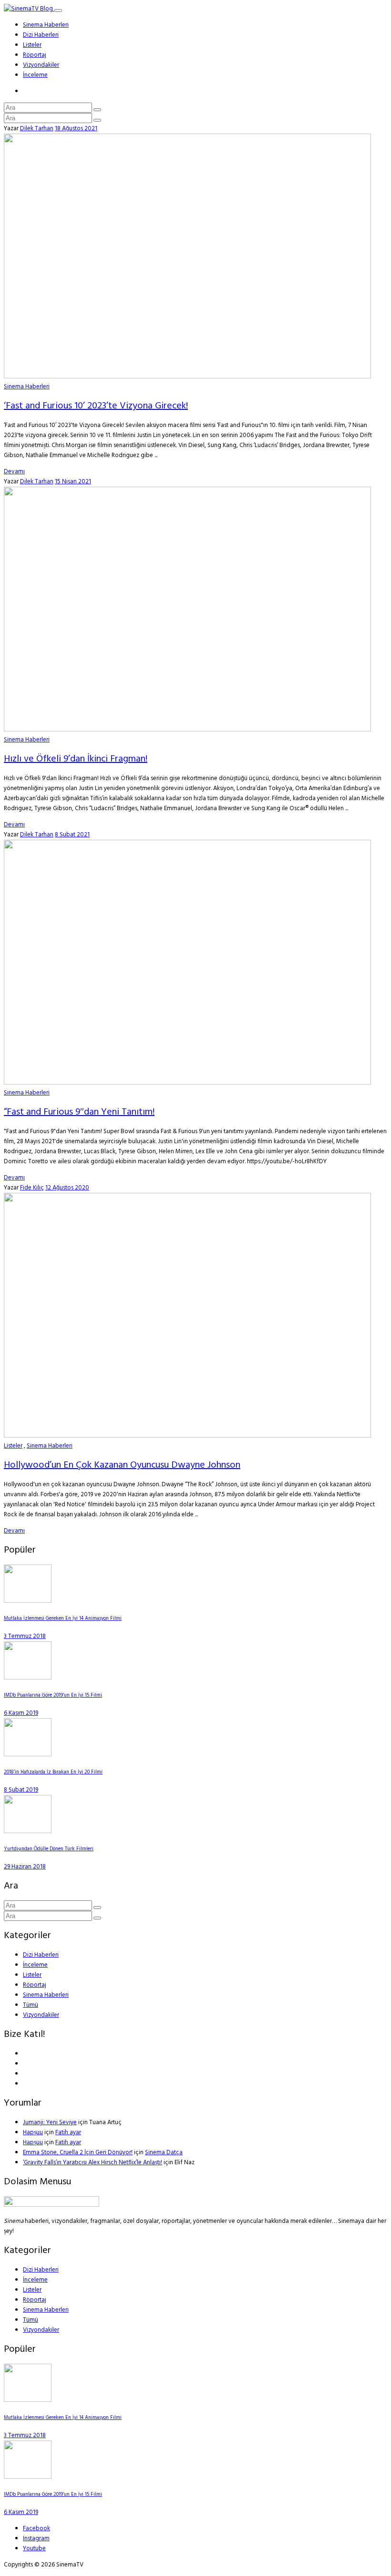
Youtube (34, 2549)
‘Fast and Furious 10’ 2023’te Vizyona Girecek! (96, 406)
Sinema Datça (164, 2153)
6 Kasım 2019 (21, 1713)
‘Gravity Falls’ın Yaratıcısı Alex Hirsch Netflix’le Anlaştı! (93, 2163)
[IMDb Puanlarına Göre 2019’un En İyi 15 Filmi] (28, 1678)
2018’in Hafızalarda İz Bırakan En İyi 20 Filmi (53, 1772)
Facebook (36, 2529)
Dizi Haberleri (41, 35)
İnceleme (35, 75)
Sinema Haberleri (46, 25)
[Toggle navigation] (58, 10)
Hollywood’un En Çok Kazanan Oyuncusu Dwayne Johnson (122, 1465)
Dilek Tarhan (37, 129)
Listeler (32, 45)
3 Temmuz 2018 (25, 1636)
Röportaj (35, 55)
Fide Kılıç (32, 1188)
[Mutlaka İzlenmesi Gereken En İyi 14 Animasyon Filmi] (28, 1601)
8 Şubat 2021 (72, 835)
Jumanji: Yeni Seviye (50, 2122)
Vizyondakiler (41, 65)
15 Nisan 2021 (73, 482)
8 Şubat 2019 (21, 1790)
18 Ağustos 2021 (76, 129)
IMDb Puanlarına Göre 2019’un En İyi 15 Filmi (53, 1695)
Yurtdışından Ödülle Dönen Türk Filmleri (49, 1849)
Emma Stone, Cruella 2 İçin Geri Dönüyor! (78, 2153)
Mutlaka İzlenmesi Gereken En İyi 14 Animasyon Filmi (63, 1619)
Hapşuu (33, 2133)
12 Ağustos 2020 (67, 1188)
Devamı (14, 472)
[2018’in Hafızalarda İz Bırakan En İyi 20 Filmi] (28, 1755)
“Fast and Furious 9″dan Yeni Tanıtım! (79, 1112)
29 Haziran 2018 (25, 1867)
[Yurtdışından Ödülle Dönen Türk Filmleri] (28, 1831)
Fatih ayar (68, 2133)
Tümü (31, 2005)
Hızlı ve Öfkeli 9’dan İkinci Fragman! (76, 759)
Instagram (36, 2539)
